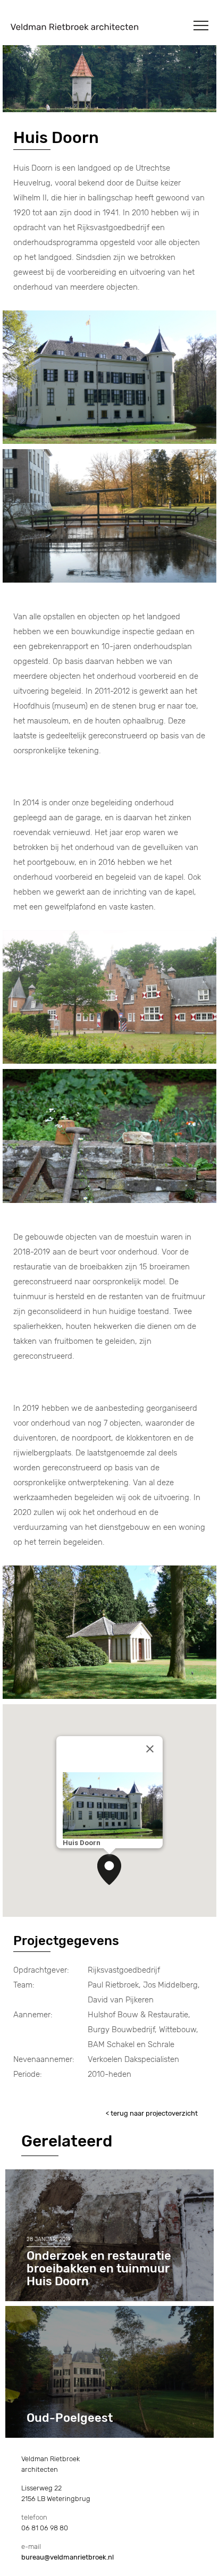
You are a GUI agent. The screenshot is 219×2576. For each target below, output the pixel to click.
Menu (201, 26)
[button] (109, 1870)
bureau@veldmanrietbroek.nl (68, 2557)
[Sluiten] (150, 1749)
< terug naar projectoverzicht (152, 2113)
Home (74, 27)
